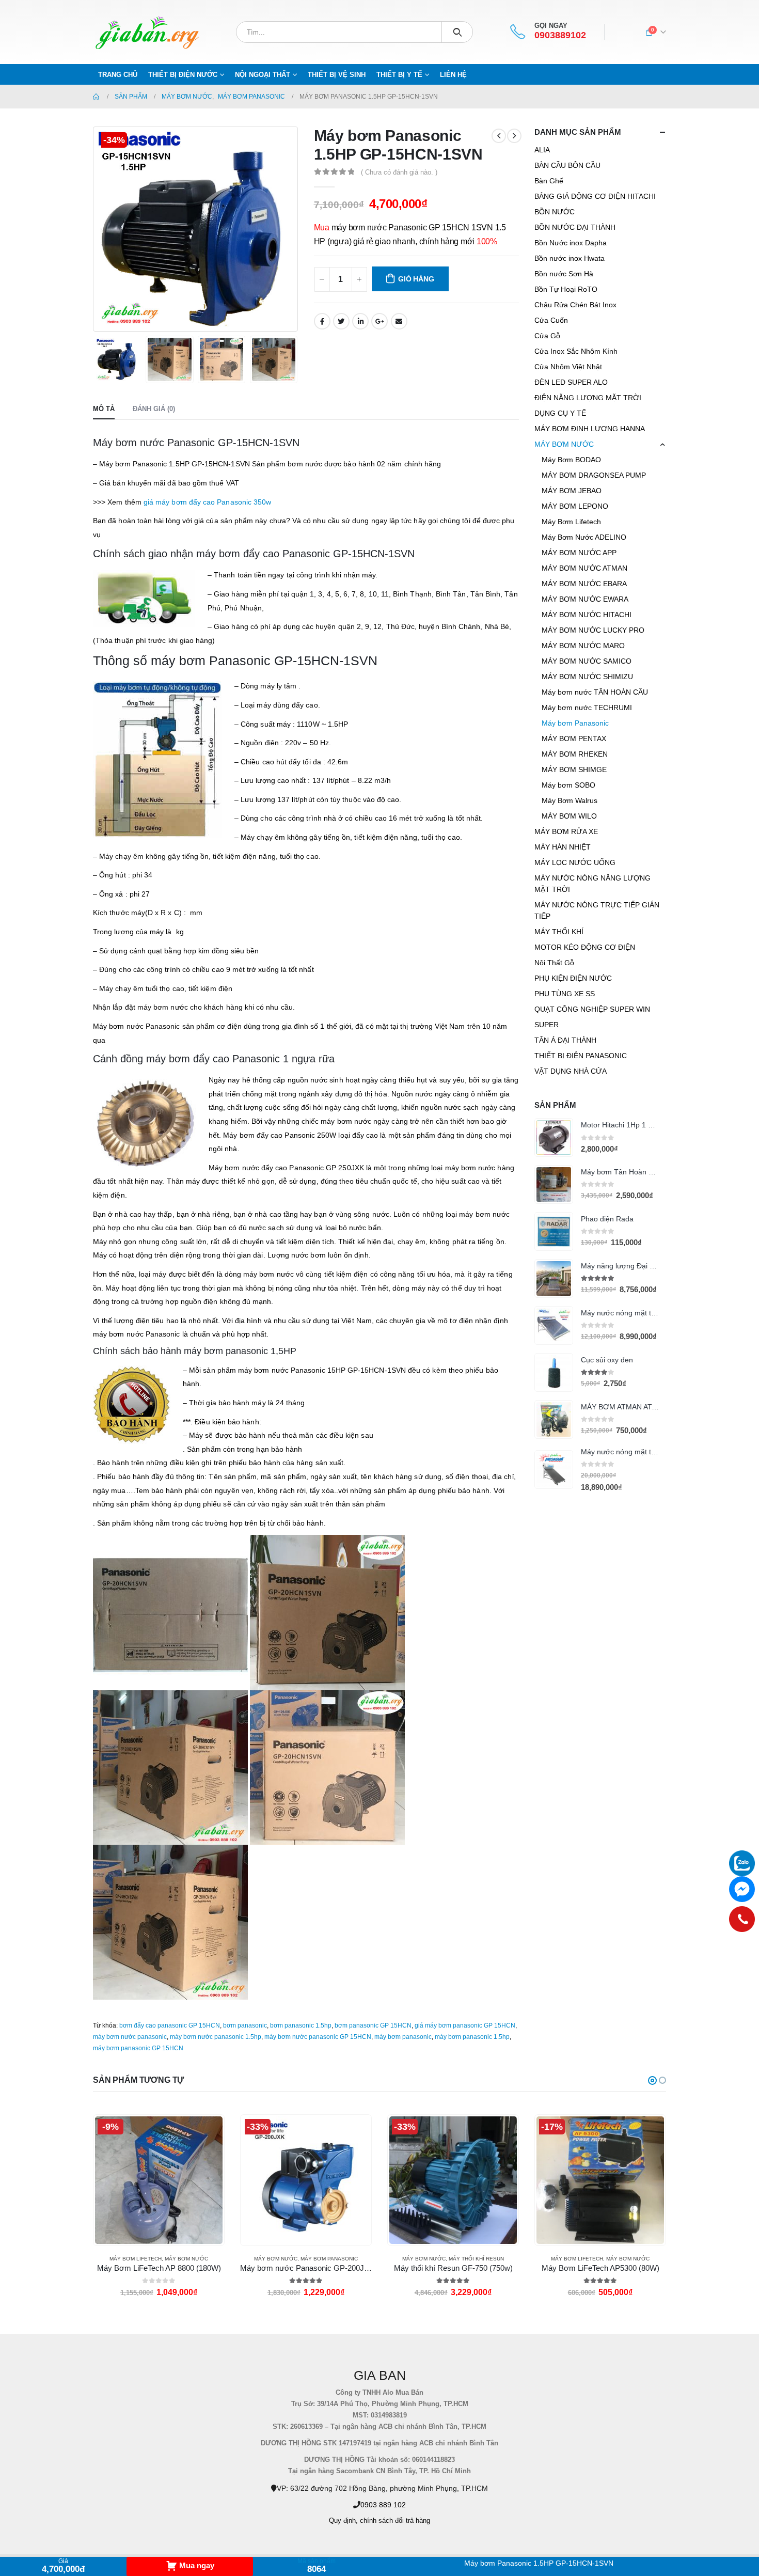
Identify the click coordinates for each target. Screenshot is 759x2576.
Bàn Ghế (549, 181)
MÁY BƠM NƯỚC (564, 444)
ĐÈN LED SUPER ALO (571, 382)
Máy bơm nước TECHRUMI (587, 708)
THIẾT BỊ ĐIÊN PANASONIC (581, 1056)
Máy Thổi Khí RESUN (329, 2259)
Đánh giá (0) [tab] (154, 409)
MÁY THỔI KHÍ (559, 932)
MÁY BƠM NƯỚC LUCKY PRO (593, 630)
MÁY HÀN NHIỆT (563, 847)
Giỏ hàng (416, 279)
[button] (652, 2080)
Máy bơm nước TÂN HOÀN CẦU (595, 692)
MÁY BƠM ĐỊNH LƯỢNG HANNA (590, 429)
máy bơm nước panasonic (130, 2037)
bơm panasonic (245, 2025)
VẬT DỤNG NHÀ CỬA (571, 1071)
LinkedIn (360, 321)
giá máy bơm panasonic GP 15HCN (465, 2025)
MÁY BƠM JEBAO (572, 491)
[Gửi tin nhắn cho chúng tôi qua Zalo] (742, 1863)
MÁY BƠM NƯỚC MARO (583, 646)
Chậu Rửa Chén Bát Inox (575, 305)
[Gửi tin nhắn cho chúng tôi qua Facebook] (742, 1889)
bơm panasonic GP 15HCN (373, 2025)
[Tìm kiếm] (457, 32)
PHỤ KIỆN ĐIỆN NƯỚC (573, 978)
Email (399, 321)
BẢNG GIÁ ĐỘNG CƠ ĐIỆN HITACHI (595, 196)
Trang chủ (118, 75)
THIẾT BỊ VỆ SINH (337, 75)
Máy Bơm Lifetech (571, 522)
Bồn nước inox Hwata (570, 258)
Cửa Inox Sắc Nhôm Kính (576, 351)
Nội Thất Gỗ (554, 963)
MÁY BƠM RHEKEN (575, 754)
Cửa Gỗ (547, 336)
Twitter (341, 321)
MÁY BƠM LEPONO (575, 506)
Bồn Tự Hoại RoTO (566, 289)
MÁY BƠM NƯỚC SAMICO (587, 661)
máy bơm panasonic (403, 2037)
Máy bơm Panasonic (575, 723)
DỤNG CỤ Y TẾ (560, 413)
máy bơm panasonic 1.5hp (472, 2037)
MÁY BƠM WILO (569, 816)
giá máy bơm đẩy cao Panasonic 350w (207, 502)
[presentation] (96, 229)
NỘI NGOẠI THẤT (263, 75)
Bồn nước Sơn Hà (564, 274)
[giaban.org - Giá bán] (147, 32)
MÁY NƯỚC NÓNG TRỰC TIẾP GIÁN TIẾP (597, 910)
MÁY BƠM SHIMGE (574, 769)
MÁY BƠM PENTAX (574, 739)
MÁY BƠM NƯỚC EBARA (584, 584)
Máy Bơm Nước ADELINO (584, 537)
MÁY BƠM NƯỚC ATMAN (584, 568)
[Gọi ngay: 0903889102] (742, 1919)
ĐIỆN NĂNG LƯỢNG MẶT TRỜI (588, 398)
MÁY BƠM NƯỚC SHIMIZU (587, 677)
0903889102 (560, 35)
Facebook (322, 321)
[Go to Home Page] (97, 97)
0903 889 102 (383, 2505)
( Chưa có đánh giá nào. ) (399, 172)
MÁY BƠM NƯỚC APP (579, 553)
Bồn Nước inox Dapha (571, 243)
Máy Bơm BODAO (571, 460)
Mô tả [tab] (104, 409)
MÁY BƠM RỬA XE (566, 831)
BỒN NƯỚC (555, 212)
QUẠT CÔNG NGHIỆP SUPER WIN (592, 1009)
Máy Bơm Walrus (570, 800)
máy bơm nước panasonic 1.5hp (216, 2037)
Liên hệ (453, 75)
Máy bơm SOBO (568, 785)
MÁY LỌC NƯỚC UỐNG (575, 862)
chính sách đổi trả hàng (395, 2521)
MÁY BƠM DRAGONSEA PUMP (594, 475)
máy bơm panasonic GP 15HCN (138, 2048)
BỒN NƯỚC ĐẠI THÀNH (575, 227)
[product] (554, 1137)
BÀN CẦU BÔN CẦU (567, 165)
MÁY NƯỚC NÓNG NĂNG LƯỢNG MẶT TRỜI (592, 884)
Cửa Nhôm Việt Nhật (568, 367)
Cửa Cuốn (551, 320)
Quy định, (343, 2521)
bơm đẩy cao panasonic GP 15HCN (170, 2025)
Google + (379, 321)
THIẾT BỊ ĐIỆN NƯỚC (183, 75)
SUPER (547, 1025)
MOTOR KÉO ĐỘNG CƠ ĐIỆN (585, 947)
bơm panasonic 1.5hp (301, 2025)
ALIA (542, 150)
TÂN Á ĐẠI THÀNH (565, 1040)
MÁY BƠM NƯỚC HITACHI (587, 615)
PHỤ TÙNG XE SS (565, 994)
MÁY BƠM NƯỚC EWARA (585, 599)
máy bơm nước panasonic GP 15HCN (318, 2037)
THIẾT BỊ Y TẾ (399, 75)
